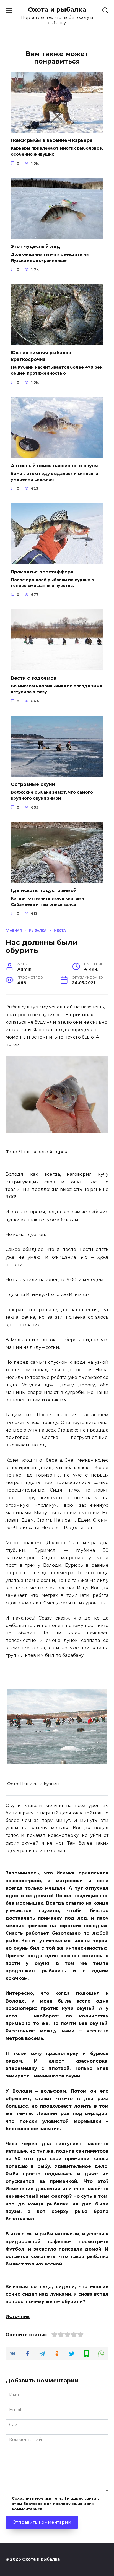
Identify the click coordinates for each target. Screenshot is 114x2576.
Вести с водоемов (33, 678)
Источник (18, 2316)
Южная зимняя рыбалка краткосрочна (41, 356)
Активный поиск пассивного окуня (54, 466)
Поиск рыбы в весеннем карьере (52, 140)
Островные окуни (33, 784)
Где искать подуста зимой (44, 891)
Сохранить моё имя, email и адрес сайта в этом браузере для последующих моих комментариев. (56, 2504)
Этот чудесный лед (35, 247)
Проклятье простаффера (42, 572)
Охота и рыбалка (57, 9)
